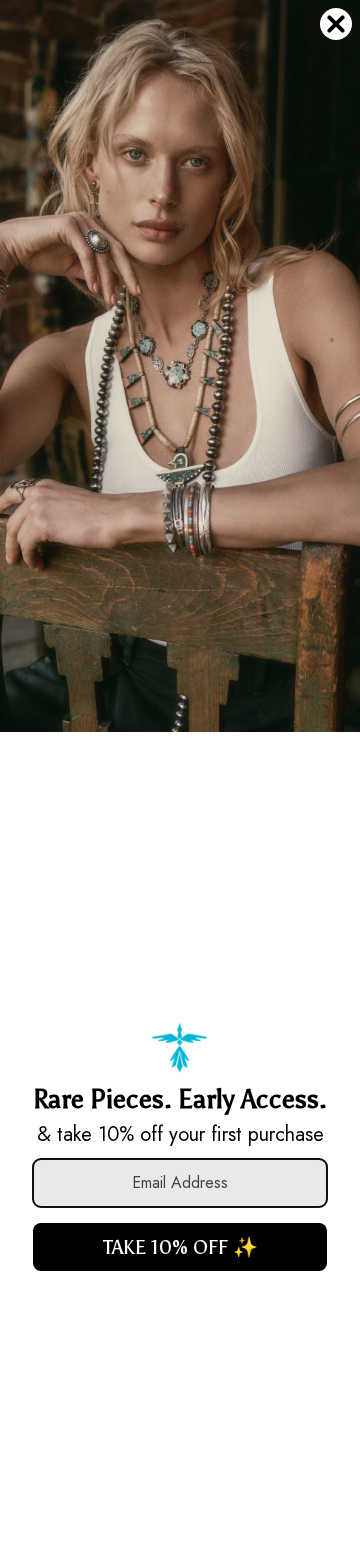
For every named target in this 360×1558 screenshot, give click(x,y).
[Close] (336, 24)
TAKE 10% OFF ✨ (180, 1247)
